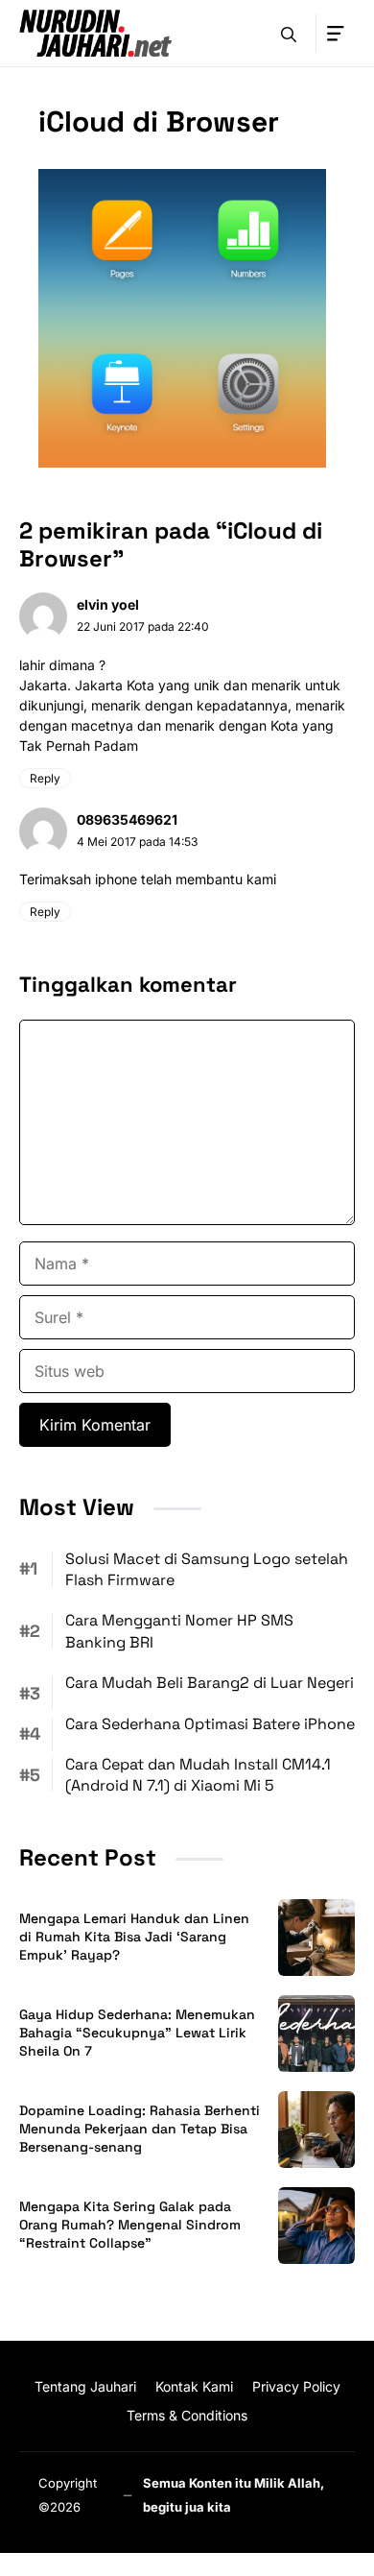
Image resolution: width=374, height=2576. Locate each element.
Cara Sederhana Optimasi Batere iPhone (210, 1724)
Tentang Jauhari (85, 2386)
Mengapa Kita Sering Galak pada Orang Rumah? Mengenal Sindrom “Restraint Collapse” (130, 2225)
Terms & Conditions (187, 2415)
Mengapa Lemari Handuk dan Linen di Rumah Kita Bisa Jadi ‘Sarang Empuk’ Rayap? (134, 1937)
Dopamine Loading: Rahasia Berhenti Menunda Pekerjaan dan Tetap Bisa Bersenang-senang (140, 2129)
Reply (45, 778)
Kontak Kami (194, 2386)
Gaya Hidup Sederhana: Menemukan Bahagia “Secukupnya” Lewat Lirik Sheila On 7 (137, 2033)
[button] (289, 33)
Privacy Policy (296, 2386)
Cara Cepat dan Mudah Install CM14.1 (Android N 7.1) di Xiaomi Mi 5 (198, 1775)
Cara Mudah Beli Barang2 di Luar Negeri (210, 1683)
